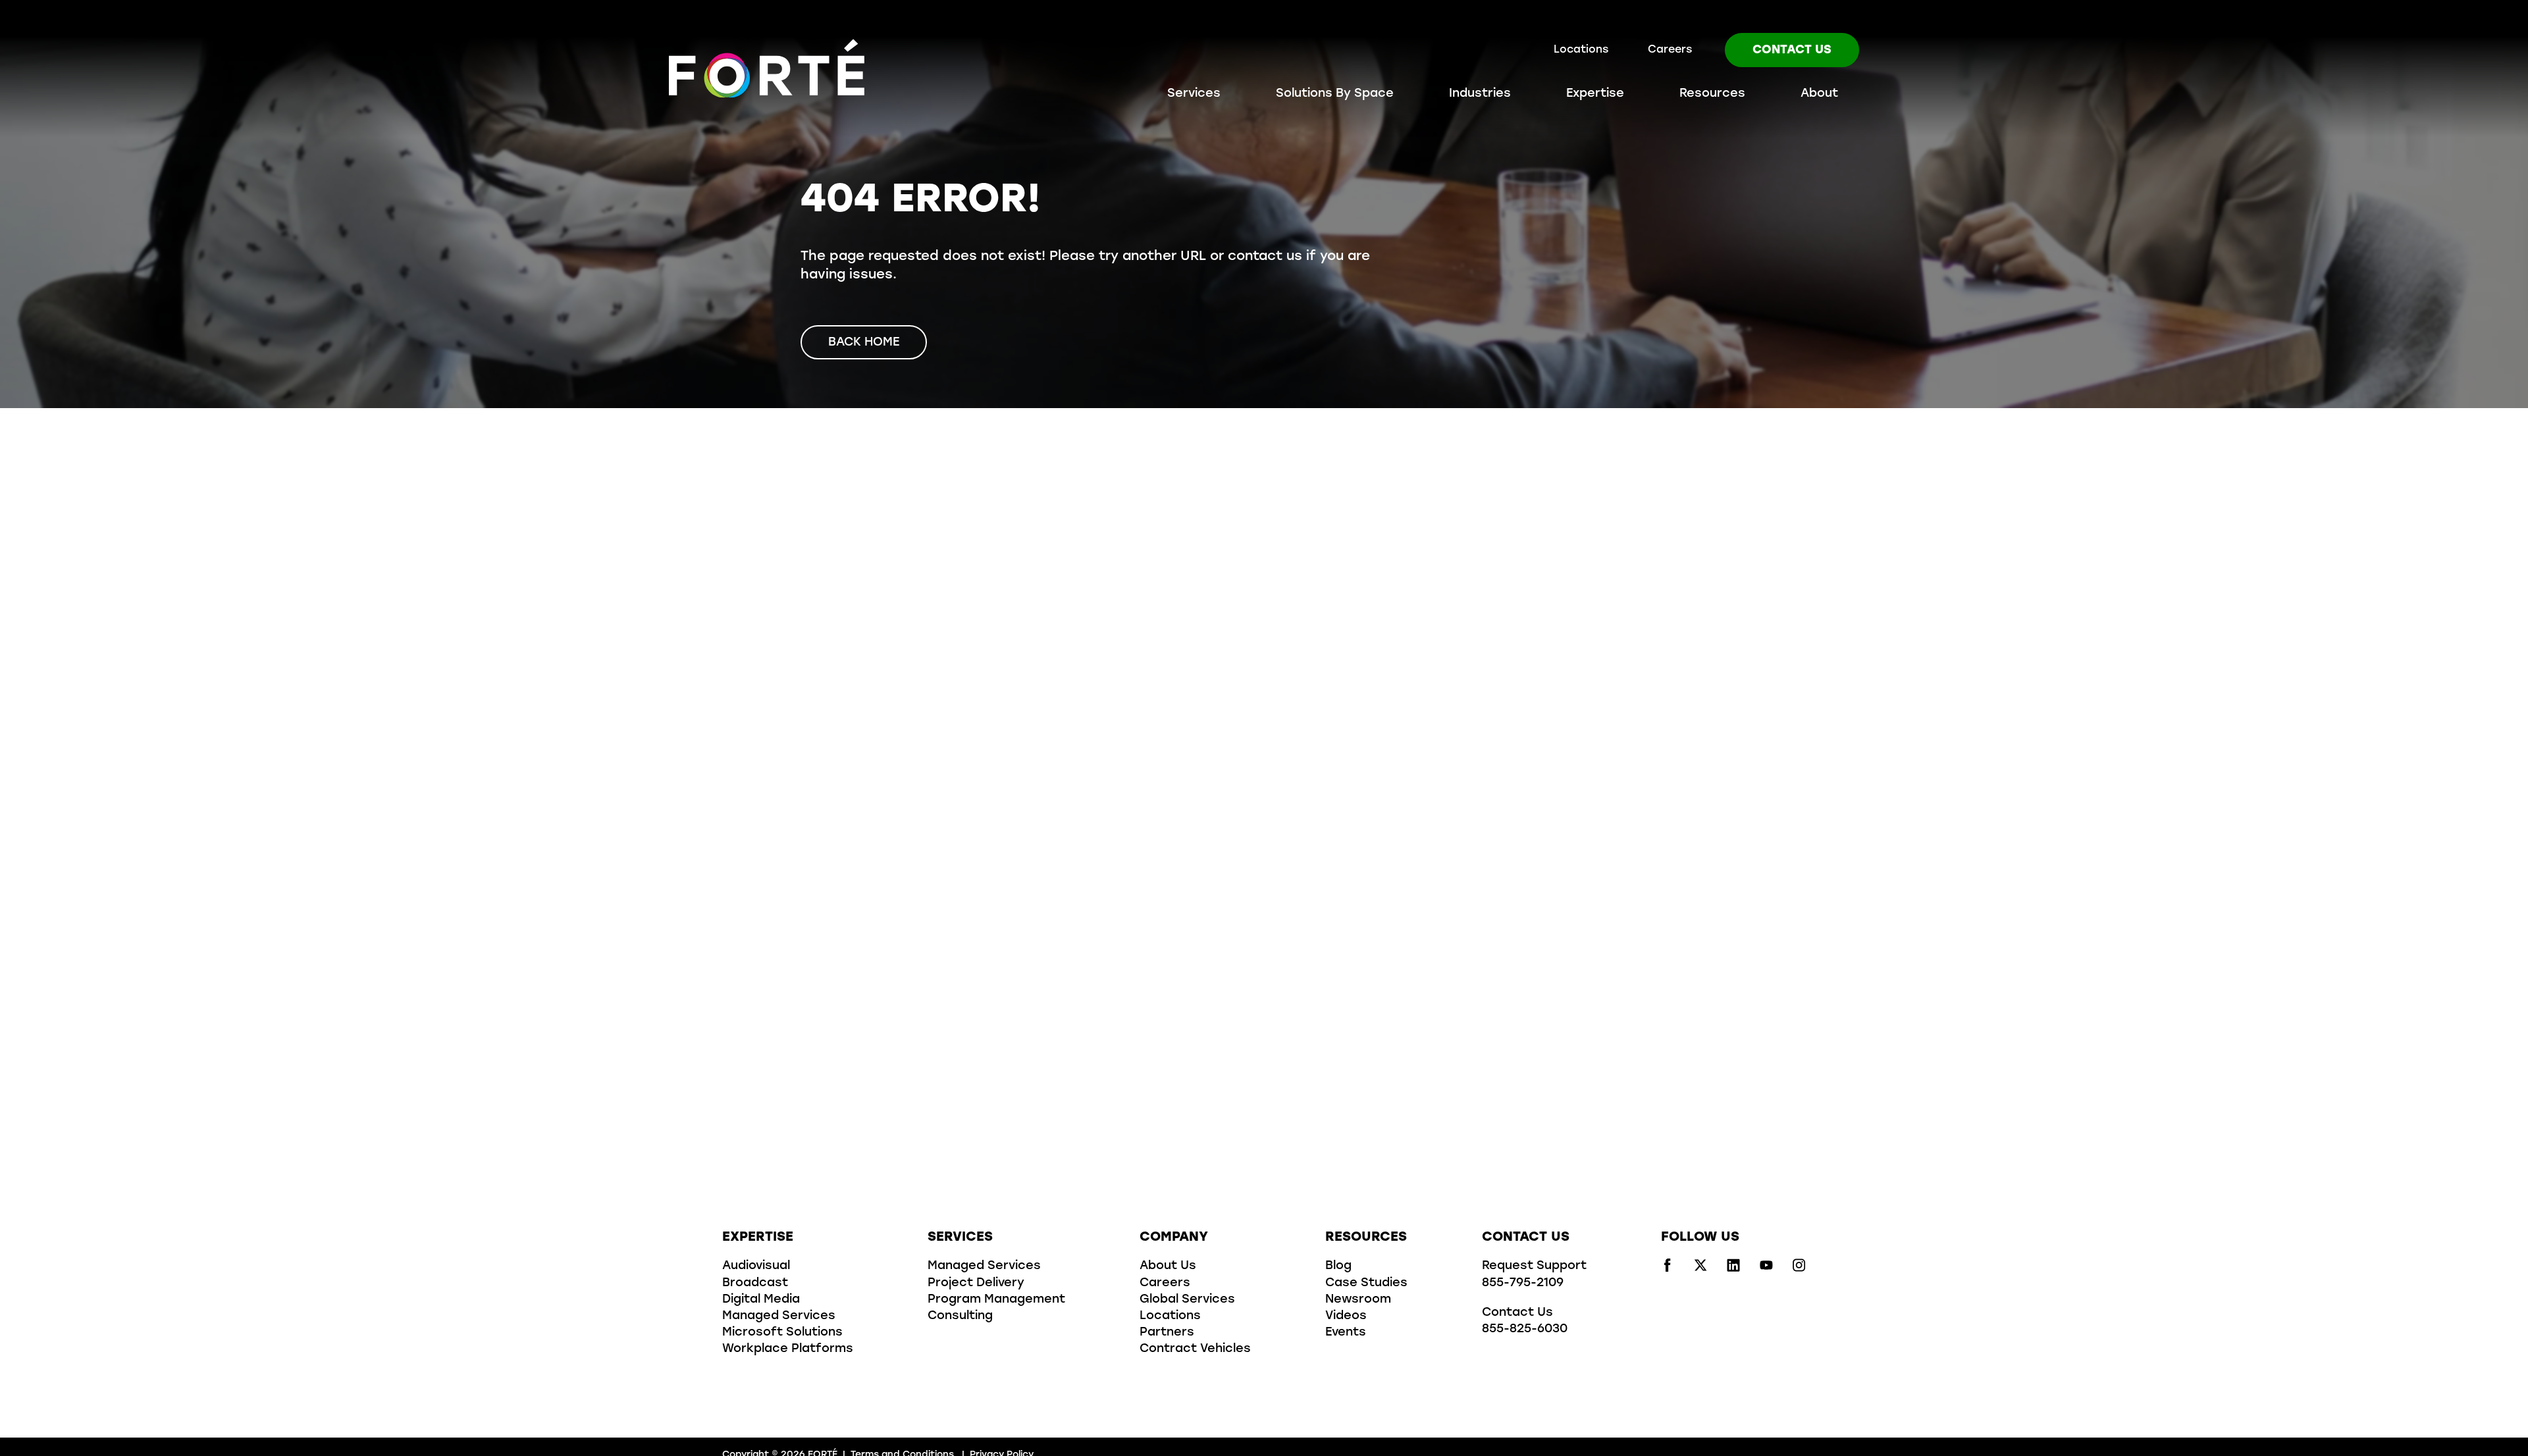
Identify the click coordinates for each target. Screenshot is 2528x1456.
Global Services (1187, 1300)
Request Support (1534, 1266)
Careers (1670, 50)
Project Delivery (976, 1284)
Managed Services (779, 1316)
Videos (1346, 1316)
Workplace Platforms (788, 1349)
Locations (1581, 50)
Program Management (996, 1300)
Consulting (960, 1316)
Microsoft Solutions (782, 1333)
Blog (1338, 1266)
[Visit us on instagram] (1799, 1269)
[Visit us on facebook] (1668, 1269)
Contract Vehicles (1195, 1349)
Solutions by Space (1335, 94)
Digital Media (761, 1300)
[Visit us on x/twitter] (1700, 1269)
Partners (1167, 1333)
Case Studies (1366, 1284)
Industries (1480, 94)
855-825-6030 (1525, 1330)
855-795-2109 (1523, 1284)
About (1819, 94)
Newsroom (1358, 1300)
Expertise (1595, 94)
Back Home (864, 343)
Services (1194, 94)
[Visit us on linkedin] (1733, 1269)
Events (1346, 1333)
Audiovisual (756, 1266)
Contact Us (1792, 51)
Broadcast (755, 1284)
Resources (1712, 94)
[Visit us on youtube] (1766, 1269)
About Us (1168, 1266)
